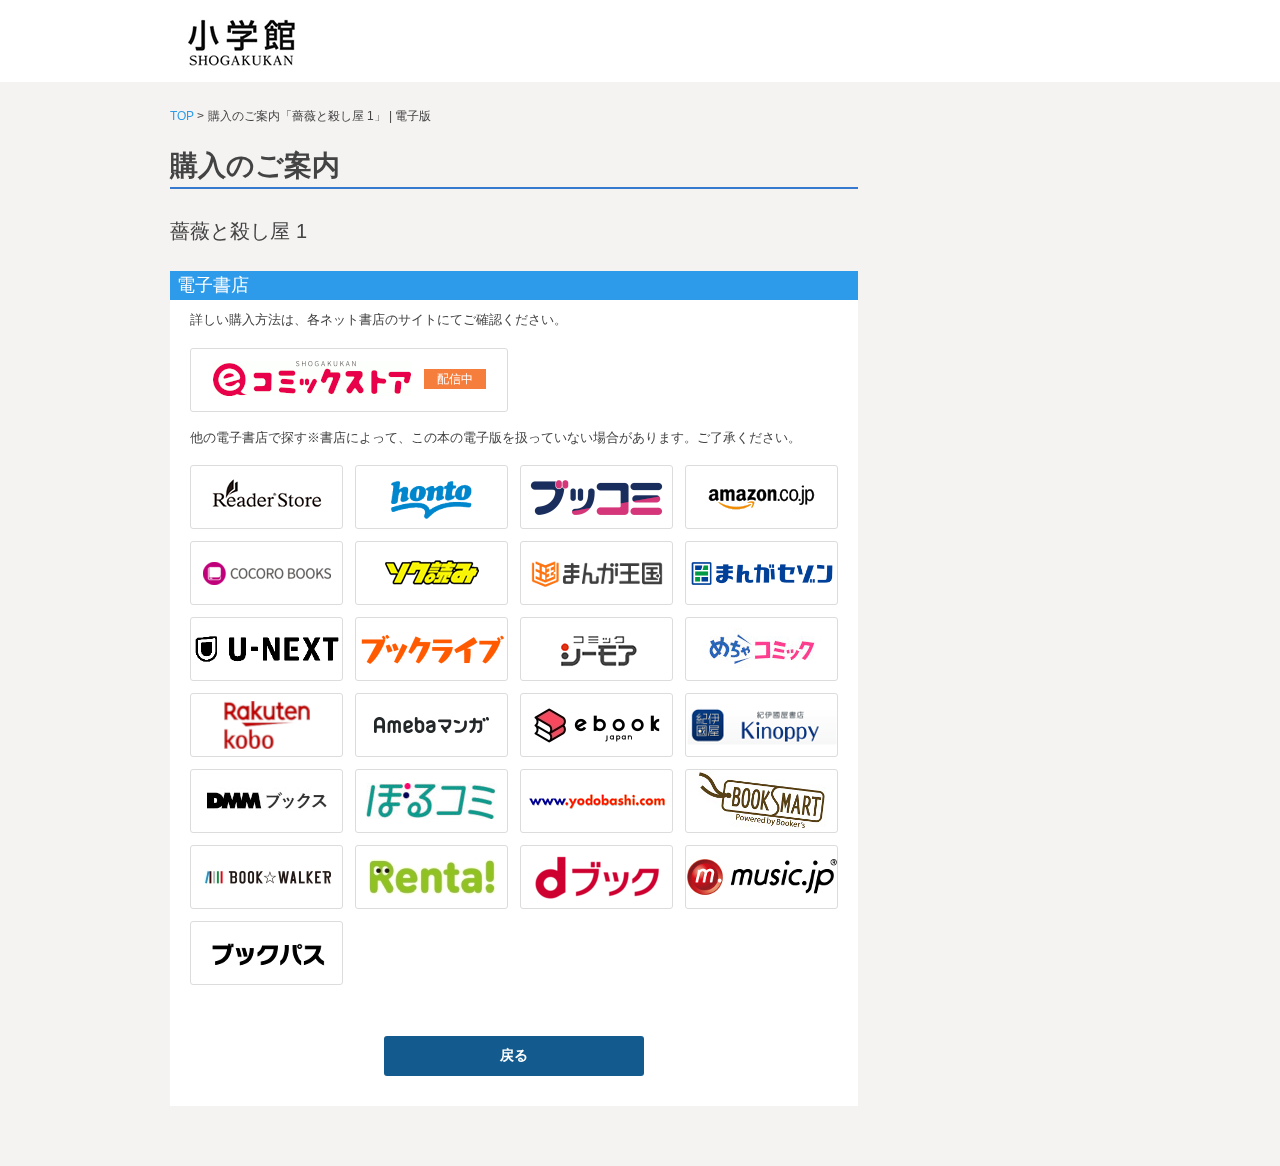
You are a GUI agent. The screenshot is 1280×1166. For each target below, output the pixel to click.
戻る (514, 1055)
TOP (182, 116)
